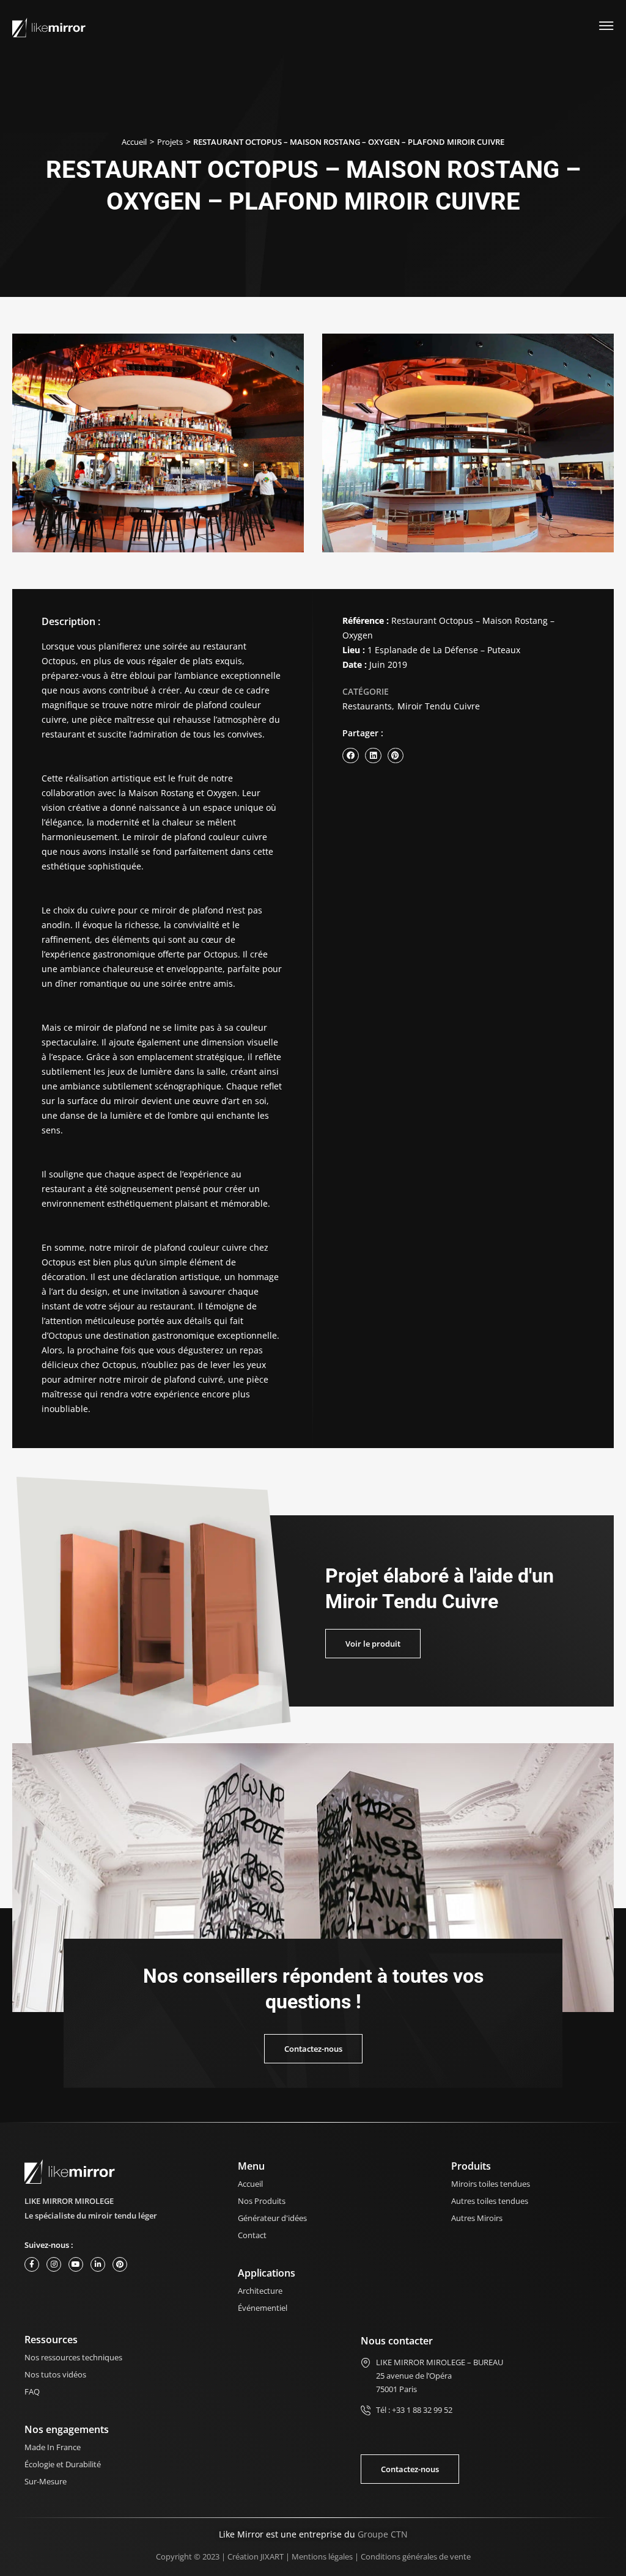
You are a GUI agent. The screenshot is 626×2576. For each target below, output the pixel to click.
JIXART (272, 2556)
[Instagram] (54, 2264)
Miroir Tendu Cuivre (439, 706)
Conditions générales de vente (416, 2556)
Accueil (134, 142)
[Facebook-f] (32, 2264)
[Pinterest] (120, 2264)
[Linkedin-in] (98, 2264)
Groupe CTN (383, 2534)
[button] (351, 756)
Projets (170, 142)
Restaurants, (368, 706)
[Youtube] (76, 2264)
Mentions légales (322, 2556)
